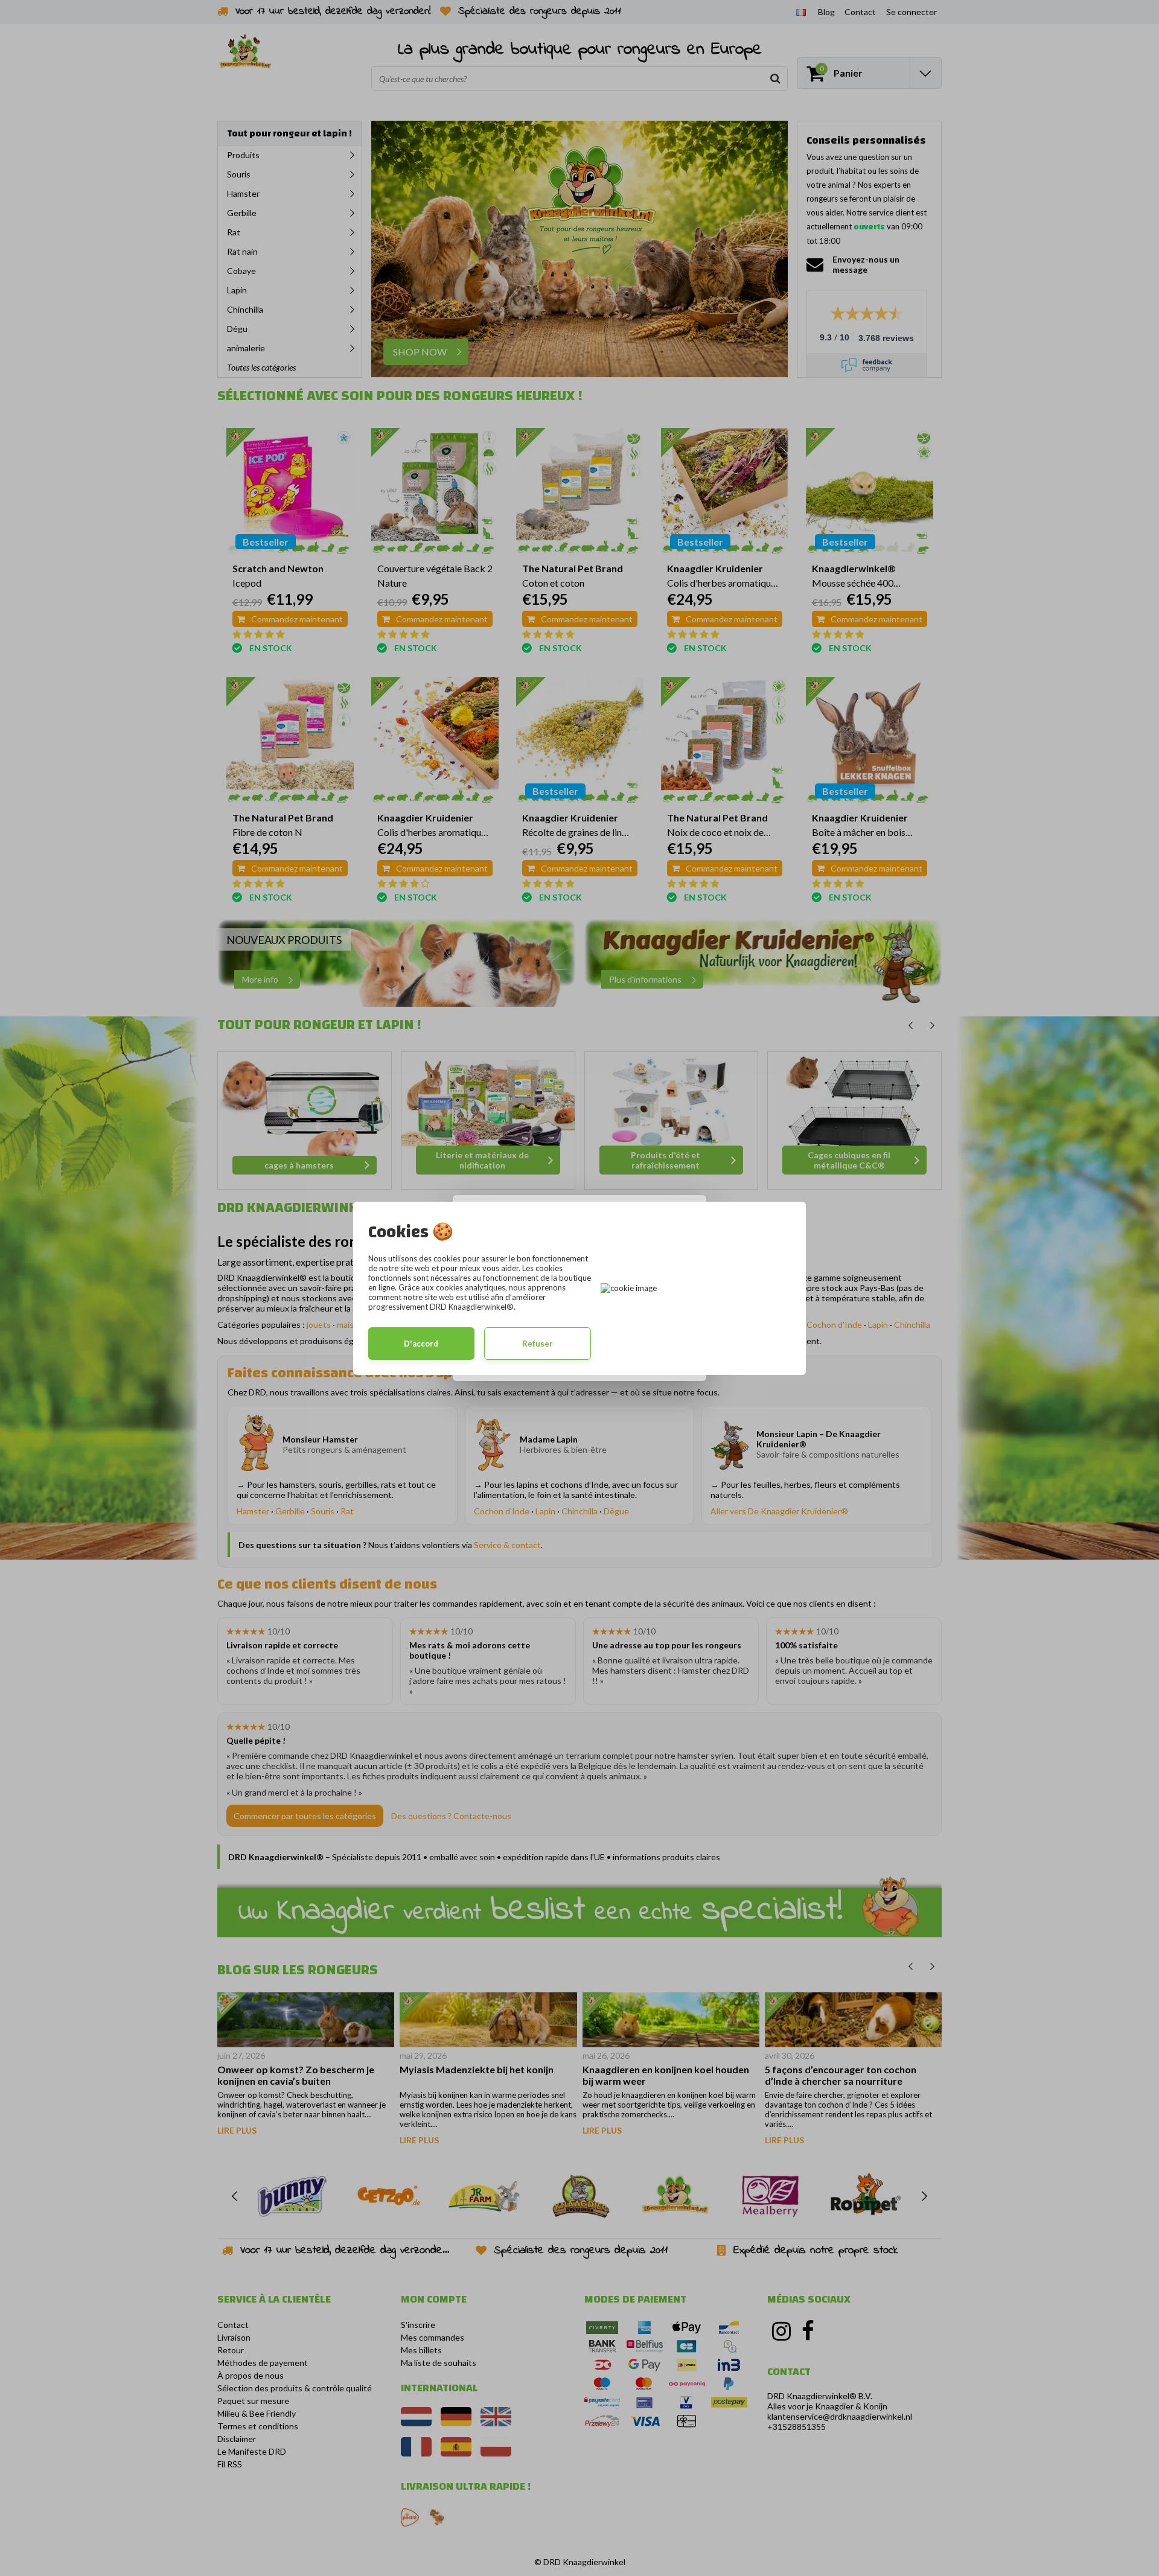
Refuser (538, 1344)
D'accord (421, 1344)
